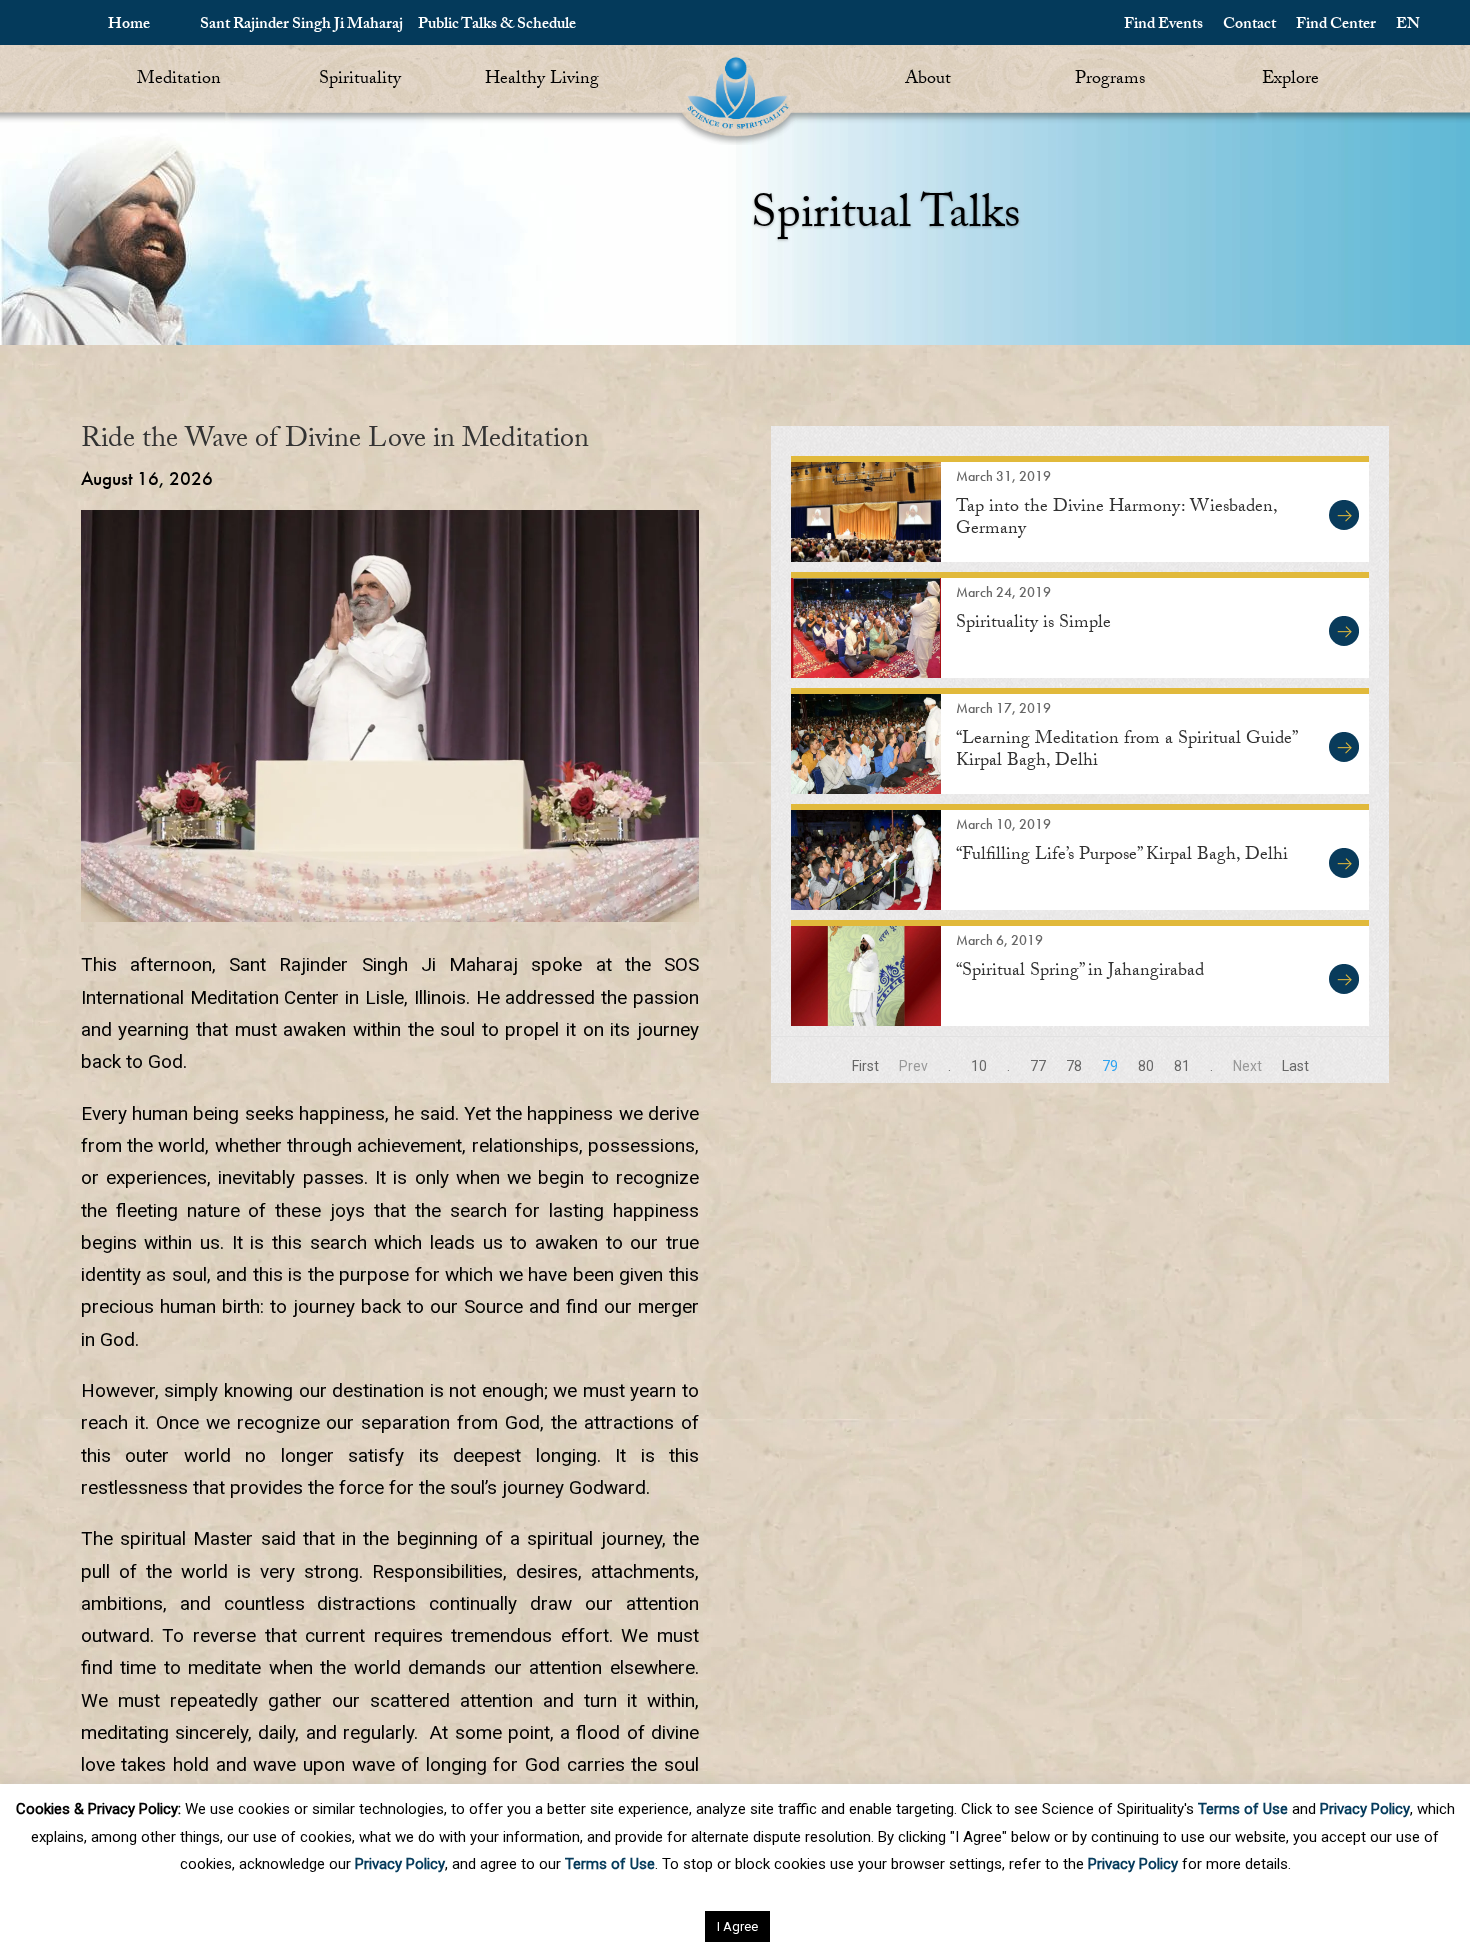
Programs (1110, 80)
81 (1182, 1066)
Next (1247, 1066)
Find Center (1336, 25)
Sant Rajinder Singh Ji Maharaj (301, 25)
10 (979, 1066)
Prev (913, 1066)
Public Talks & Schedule (497, 25)
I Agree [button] (737, 1926)
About (928, 80)
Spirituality (360, 80)
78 (1074, 1066)
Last (1295, 1066)
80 (1146, 1066)
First (865, 1066)
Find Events (1163, 25)
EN (1408, 25)
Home (129, 25)
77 (1038, 1066)
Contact (1249, 25)
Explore (1290, 80)
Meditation (179, 80)
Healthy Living (542, 80)
